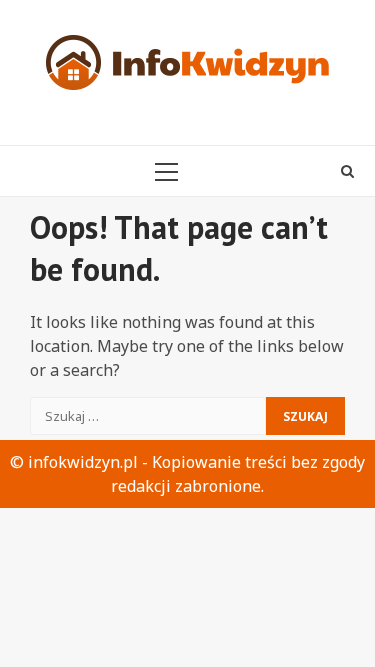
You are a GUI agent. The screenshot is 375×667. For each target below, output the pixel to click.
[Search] (347, 171)
